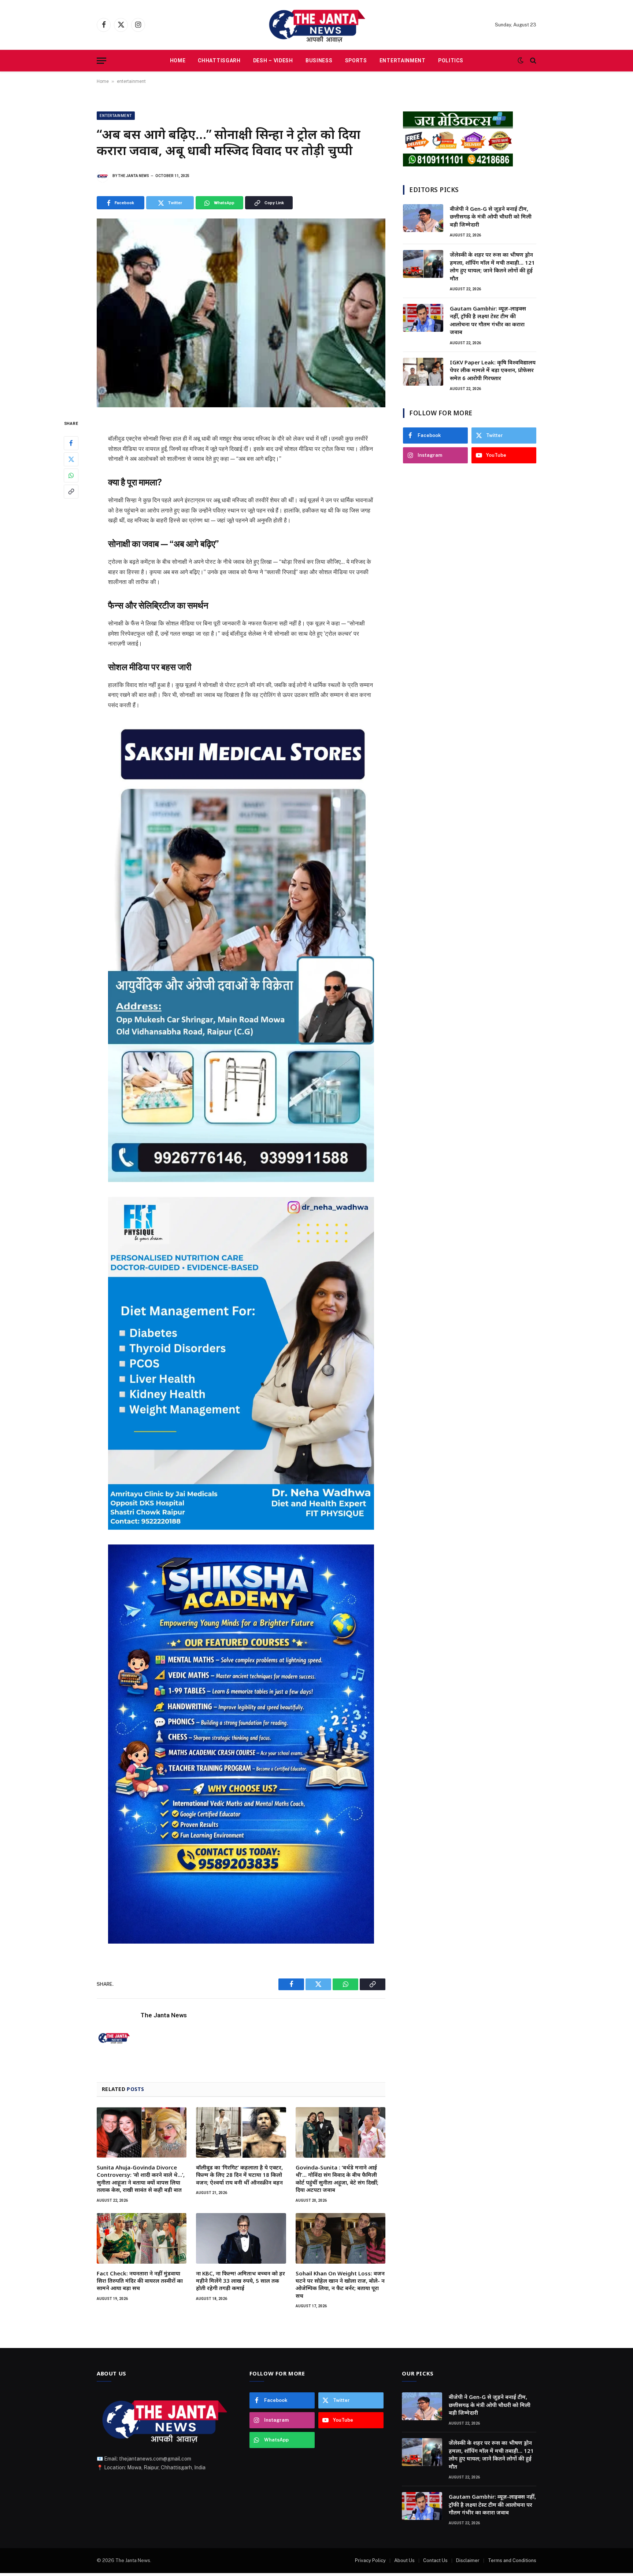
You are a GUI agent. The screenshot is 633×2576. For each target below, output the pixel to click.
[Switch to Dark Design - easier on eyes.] (521, 60)
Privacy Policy (370, 2560)
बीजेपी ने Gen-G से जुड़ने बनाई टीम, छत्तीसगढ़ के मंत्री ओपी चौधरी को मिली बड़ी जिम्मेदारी (491, 216)
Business (319, 60)
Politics (451, 60)
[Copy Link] (71, 492)
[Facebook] (71, 443)
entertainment (131, 81)
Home (178, 60)
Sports (356, 60)
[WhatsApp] (71, 475)
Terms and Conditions (512, 2560)
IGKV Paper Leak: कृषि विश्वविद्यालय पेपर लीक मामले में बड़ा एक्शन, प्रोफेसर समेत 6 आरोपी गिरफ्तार (493, 370)
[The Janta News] (316, 25)
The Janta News (134, 176)
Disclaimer (468, 2560)
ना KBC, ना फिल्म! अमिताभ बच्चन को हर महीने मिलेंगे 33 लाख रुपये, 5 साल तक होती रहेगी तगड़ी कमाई (240, 2281)
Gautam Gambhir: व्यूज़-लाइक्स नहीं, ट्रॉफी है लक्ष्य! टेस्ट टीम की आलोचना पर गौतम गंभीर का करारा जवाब (488, 320)
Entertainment (403, 60)
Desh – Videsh (273, 60)
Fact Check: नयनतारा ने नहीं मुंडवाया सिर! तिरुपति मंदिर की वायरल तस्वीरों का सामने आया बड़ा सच (140, 2281)
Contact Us (435, 2560)
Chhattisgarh (219, 60)
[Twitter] (71, 459)
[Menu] (101, 61)
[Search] (532, 61)
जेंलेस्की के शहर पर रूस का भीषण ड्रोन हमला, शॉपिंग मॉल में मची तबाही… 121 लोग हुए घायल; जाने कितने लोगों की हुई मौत (492, 266)
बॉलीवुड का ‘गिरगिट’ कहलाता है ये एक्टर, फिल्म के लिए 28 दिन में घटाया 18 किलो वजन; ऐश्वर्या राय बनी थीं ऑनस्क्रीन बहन (239, 2175)
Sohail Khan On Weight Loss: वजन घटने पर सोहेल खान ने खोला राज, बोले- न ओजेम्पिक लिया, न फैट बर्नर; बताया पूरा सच (340, 2284)
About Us (404, 2560)
